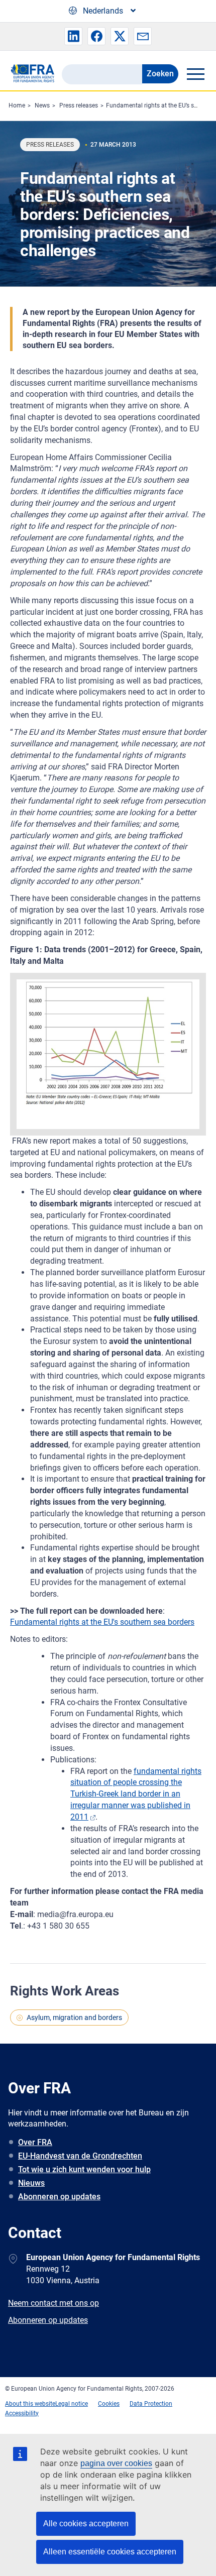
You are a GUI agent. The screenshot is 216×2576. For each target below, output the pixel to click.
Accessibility (22, 2413)
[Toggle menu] (195, 74)
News (42, 105)
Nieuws (31, 2183)
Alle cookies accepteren (86, 2524)
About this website (30, 2404)
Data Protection (151, 2404)
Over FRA (35, 2142)
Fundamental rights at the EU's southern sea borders (102, 1622)
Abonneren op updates (59, 2197)
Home (17, 105)
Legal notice (72, 2404)
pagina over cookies (116, 2463)
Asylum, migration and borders (74, 2018)
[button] (73, 36)
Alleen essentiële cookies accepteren (110, 2552)
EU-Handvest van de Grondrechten (80, 2156)
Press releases (79, 105)
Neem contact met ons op (53, 2303)
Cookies (109, 2404)
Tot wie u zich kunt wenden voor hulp (84, 2169)
